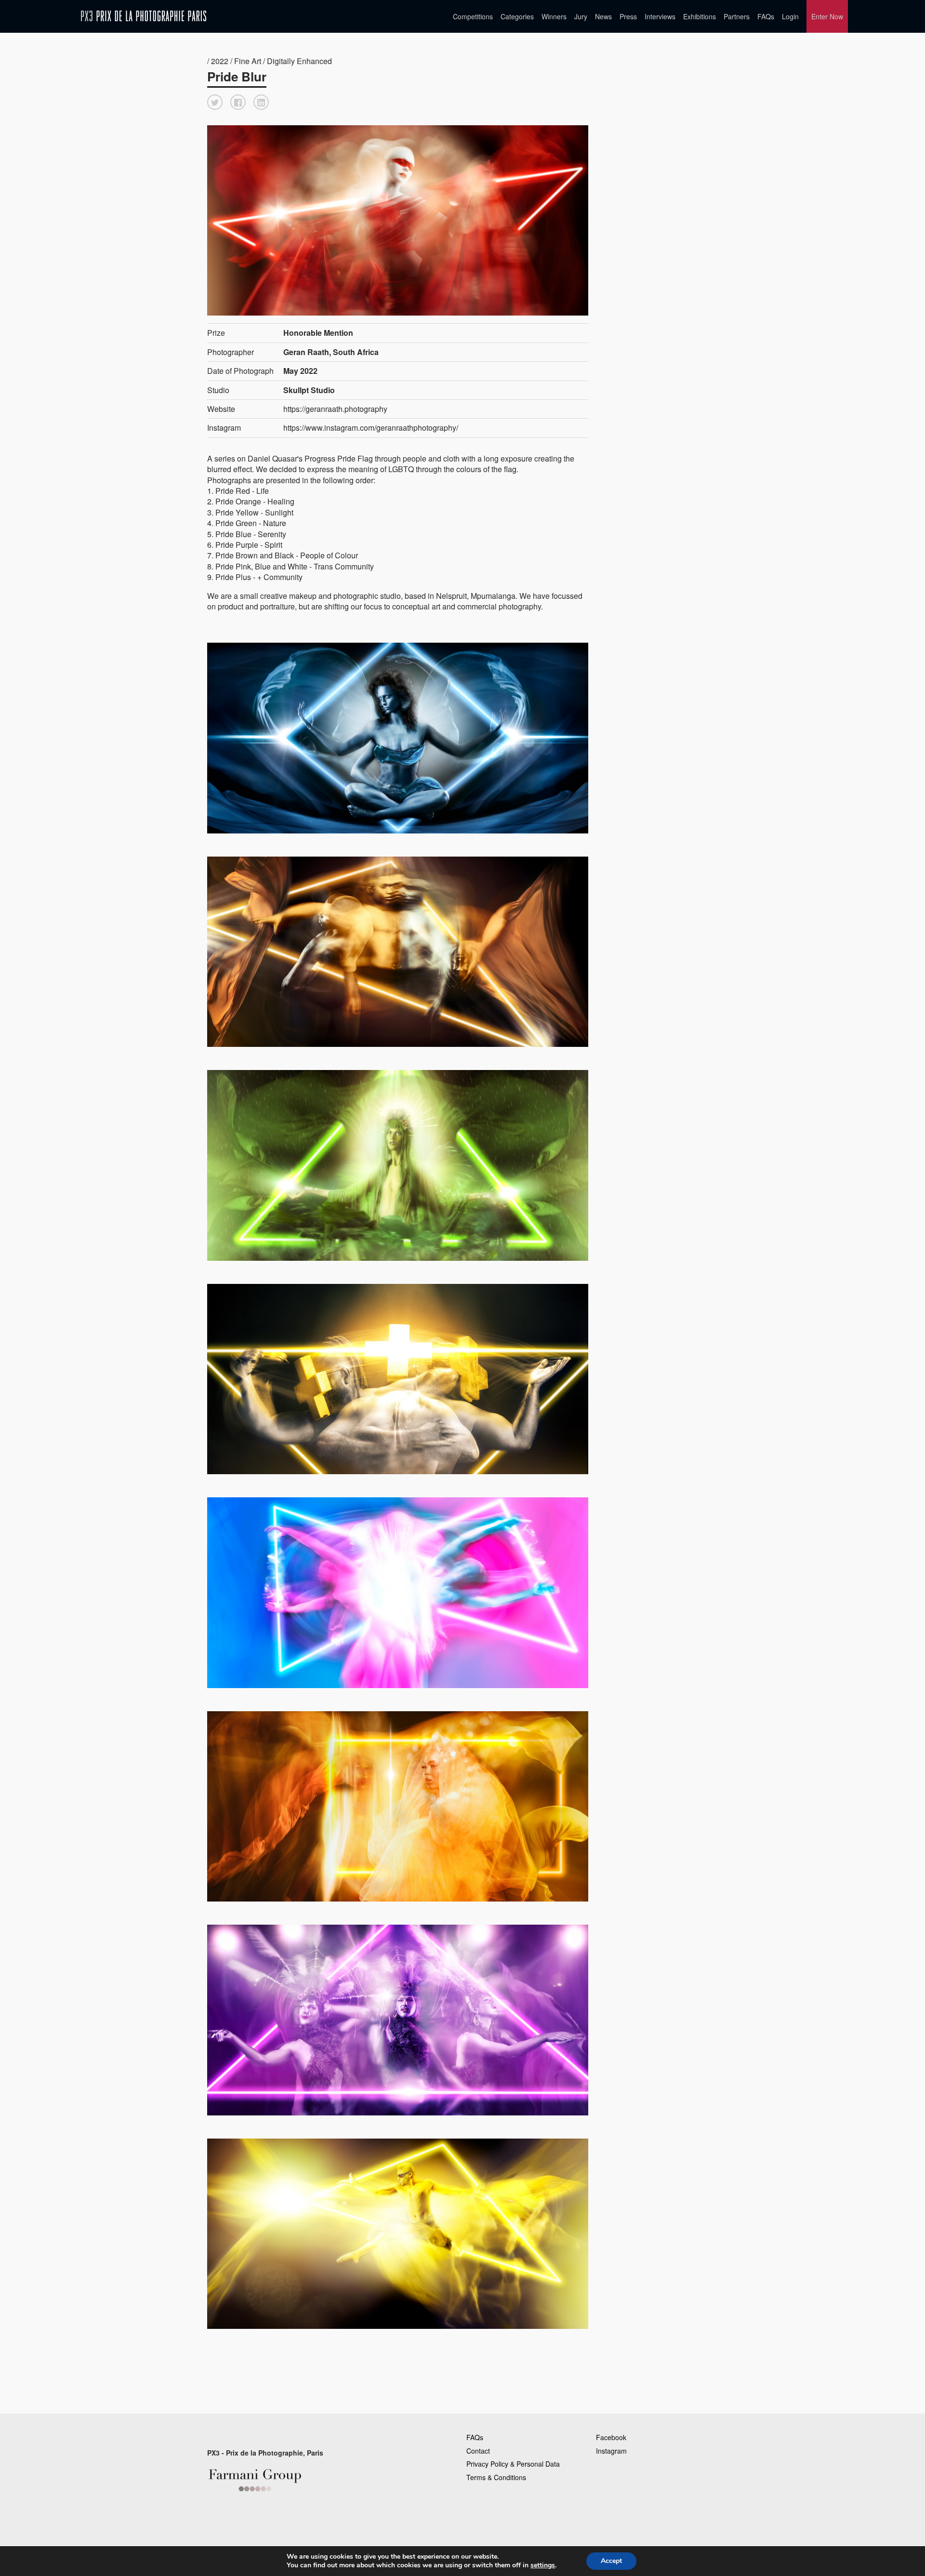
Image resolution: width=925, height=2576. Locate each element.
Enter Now (827, 16)
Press (628, 16)
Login (790, 16)
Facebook (611, 2437)
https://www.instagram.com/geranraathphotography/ (371, 428)
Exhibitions (700, 16)
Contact (478, 2451)
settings (543, 2565)
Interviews (660, 16)
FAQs (766, 16)
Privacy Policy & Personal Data (513, 2464)
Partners (737, 16)
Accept (611, 2561)
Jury (581, 16)
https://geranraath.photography (335, 409)
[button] (215, 102)
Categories (517, 16)
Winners (554, 16)
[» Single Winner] (144, 16)
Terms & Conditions (496, 2477)
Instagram (611, 2451)
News (603, 16)
